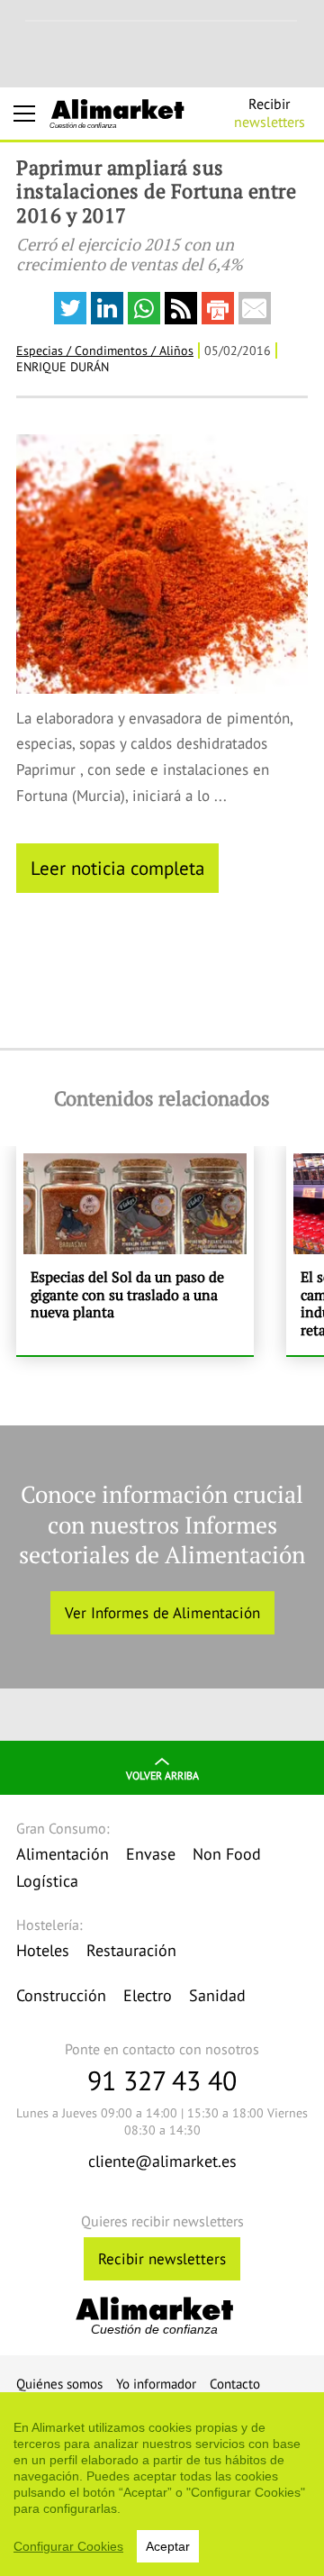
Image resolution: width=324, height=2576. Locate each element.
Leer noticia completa (117, 868)
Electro (148, 1995)
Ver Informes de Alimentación (162, 1613)
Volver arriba (162, 1775)
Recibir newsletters (162, 2259)
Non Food (227, 1854)
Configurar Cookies (68, 2546)
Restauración (131, 1950)
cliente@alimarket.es (162, 2161)
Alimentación (63, 1854)
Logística (47, 1881)
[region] (162, 2484)
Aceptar (168, 2546)
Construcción (61, 1995)
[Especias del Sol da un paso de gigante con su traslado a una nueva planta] (135, 1251)
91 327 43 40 (162, 2080)
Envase (151, 1854)
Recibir (270, 113)
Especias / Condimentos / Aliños (105, 350)
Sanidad (217, 1995)
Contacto (235, 2384)
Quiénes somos (59, 2384)
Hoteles (43, 1950)
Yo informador (156, 2384)
